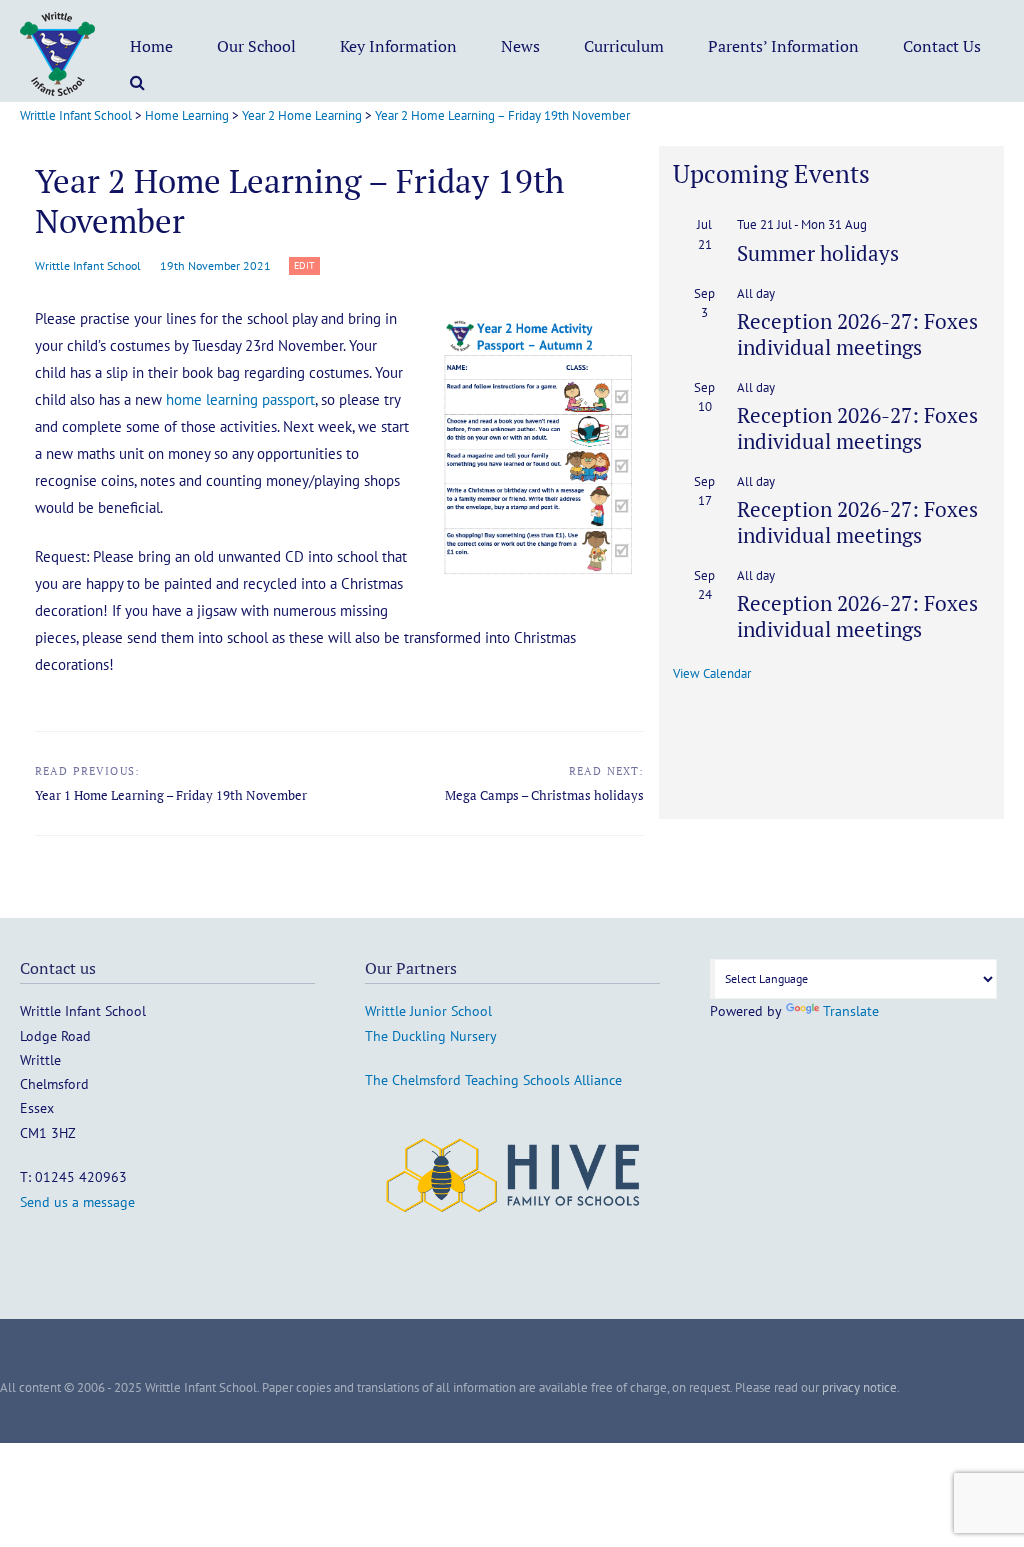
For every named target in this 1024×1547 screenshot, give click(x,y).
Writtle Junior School (428, 1011)
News (520, 46)
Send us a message (77, 1202)
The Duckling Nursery (431, 1036)
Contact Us (942, 46)
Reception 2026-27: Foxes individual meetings (857, 333)
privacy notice (859, 1387)
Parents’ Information (783, 46)
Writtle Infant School (88, 265)
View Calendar (712, 673)
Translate (851, 1011)
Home (151, 46)
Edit (307, 266)
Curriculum (624, 46)
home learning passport (240, 399)
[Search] (137, 82)
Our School (256, 46)
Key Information (398, 46)
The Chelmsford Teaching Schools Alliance (493, 1080)
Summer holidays (818, 253)
